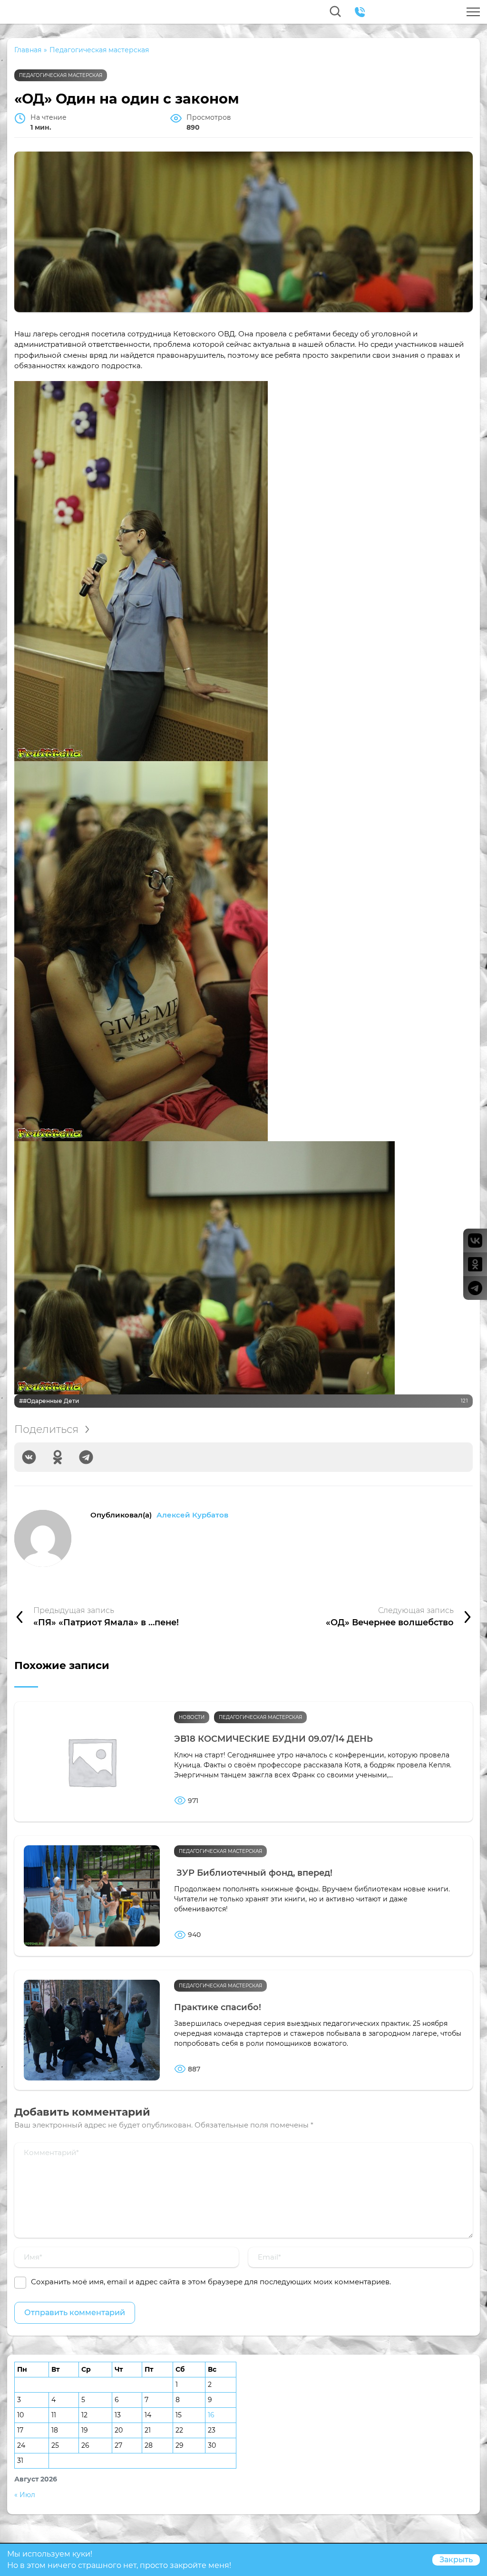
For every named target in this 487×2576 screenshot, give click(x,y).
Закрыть (456, 2560)
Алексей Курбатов (192, 1515)
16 (211, 2415)
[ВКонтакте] (29, 1457)
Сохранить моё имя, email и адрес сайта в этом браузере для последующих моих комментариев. (211, 2282)
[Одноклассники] (58, 1457)
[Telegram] (86, 1457)
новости (192, 1717)
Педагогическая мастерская (61, 75)
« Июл (25, 2495)
